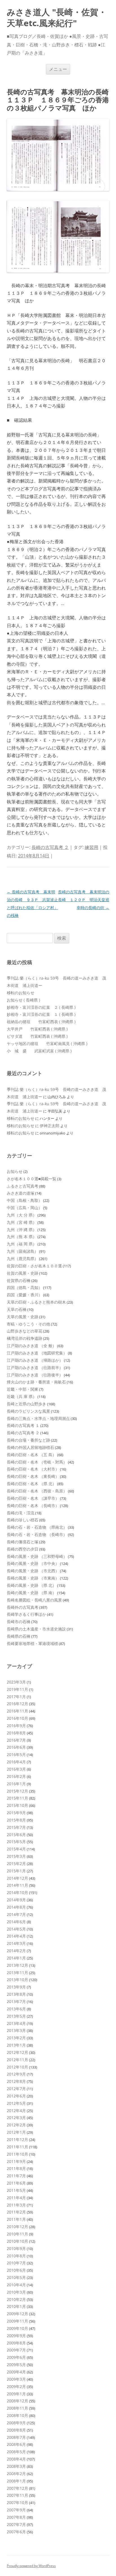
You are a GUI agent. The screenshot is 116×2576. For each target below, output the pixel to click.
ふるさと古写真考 (23, 1186)
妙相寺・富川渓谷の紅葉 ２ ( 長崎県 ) (41, 1007)
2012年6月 (16, 2096)
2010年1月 (16, 2306)
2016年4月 (16, 1762)
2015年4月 (16, 1849)
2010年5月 (16, 2277)
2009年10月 (17, 2328)
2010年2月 (16, 2299)
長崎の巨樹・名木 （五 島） (32, 1455)
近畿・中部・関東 (23, 1389)
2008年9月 (16, 2423)
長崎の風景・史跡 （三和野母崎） (37, 1556)
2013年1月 (16, 2045)
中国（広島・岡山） (24, 1208)
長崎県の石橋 (19, 1636)
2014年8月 (16, 1907)
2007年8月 (16, 2517)
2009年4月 (16, 2372)
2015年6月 (16, 1835)
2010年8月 (16, 2256)
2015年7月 (16, 1827)
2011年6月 (16, 2183)
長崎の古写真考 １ (23, 1425)
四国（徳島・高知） (24, 1287)
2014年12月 (17, 1878)
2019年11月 (17, 1689)
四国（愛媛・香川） (24, 1295)
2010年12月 (17, 2227)
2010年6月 (16, 2270)
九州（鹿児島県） (23, 1258)
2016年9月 (16, 1726)
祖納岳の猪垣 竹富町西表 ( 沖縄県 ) (41, 1022)
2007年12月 (17, 2488)
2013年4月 (16, 2023)
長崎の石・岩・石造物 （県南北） (37, 1527)
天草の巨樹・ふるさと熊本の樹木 (36, 1302)
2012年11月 (17, 2060)
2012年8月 (16, 2081)
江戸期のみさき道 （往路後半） (35, 1375)
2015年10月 (17, 1805)
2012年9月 (16, 2074)
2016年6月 (16, 1747)
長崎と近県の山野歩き (26, 1404)
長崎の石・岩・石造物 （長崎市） (37, 1534)
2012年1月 (16, 2132)
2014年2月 (16, 1951)
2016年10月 (17, 1718)
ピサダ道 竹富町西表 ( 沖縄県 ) (37, 1036)
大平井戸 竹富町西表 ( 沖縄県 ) (37, 1029)
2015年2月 (16, 1864)
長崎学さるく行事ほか (26, 1614)
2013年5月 (16, 2016)
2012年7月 (16, 2089)
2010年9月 (16, 2248)
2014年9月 (16, 1900)
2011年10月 (17, 2154)
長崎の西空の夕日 (23, 1549)
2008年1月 (16, 2481)
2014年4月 (16, 1936)
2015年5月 (16, 1842)
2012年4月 (16, 2111)
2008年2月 (16, 2474)
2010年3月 (16, 2292)
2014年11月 (17, 1885)
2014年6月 (16, 1922)
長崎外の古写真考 (23, 1607)
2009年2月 (16, 2386)
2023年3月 (16, 1682)
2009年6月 (16, 2357)
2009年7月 (16, 2350)
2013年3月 (16, 2030)
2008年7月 (16, 2437)
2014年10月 (17, 1892)
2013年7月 (16, 2001)
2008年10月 (17, 2415)
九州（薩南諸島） (23, 1251)
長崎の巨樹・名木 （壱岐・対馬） (37, 1462)
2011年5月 (16, 2190)
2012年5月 (16, 2103)
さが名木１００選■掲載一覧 (32, 1179)
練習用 (92, 847)
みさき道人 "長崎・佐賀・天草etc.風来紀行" (57, 18)
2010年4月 (16, 2285)
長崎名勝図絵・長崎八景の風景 (34, 1600)
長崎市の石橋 (19, 1622)
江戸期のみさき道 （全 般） (32, 1346)
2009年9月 (16, 2336)
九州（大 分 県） (22, 1215)
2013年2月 (16, 2038)
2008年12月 (17, 2401)
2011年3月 (16, 2205)
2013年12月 (17, 1965)
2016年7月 (16, 1740)
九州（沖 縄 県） (22, 1230)
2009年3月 (16, 2379)
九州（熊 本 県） (22, 1237)
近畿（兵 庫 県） (22, 1396)
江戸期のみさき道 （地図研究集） (37, 1353)
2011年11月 (17, 2147)
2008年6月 (16, 2444)
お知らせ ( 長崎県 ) (23, 1000)
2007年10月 (17, 2503)
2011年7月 (16, 2176)
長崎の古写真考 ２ (50, 847)
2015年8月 (16, 1820)
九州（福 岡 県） (22, 1244)
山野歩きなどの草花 (24, 1331)
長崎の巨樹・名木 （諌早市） (33, 1498)
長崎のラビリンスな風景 (28, 1411)
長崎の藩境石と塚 (23, 1542)
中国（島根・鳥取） (24, 1200)
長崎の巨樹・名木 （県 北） (32, 1484)
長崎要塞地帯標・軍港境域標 (32, 1643)
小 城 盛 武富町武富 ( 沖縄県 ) (39, 1051)
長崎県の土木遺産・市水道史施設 (36, 1629)
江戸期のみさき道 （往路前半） (35, 1368)
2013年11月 (17, 1973)
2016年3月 (16, 1769)
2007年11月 (17, 2495)
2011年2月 (16, 2212)
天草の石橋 (17, 1309)
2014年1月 (16, 1958)
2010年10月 (17, 2241)
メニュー (58, 69)
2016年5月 (16, 1754)
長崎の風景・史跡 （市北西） (33, 1571)
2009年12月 (17, 2314)
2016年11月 (17, 1711)
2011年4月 (16, 2198)
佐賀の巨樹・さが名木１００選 (34, 1266)
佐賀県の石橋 (19, 1280)
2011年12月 (17, 2139)
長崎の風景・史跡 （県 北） (32, 1585)
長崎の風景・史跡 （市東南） (33, 1578)
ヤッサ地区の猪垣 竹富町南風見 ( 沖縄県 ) (47, 1044)
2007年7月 (16, 2524)
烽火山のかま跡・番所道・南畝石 (36, 1382)
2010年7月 (16, 2263)
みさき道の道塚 (21, 1193)
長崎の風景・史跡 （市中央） (33, 1563)
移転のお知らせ (21, 993)
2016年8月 (16, 1733)
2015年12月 (17, 1791)
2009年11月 (17, 2321)
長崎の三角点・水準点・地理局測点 (38, 1418)
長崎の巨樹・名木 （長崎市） (33, 1506)
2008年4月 (16, 2459)
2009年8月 (16, 2343)
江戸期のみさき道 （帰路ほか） (35, 1360)
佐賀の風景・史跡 (23, 1273)
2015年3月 (16, 1856)
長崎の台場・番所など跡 (28, 1440)
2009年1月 (16, 2394)
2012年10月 (17, 2067)
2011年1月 (16, 2219)
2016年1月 (16, 1784)
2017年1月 (16, 1697)
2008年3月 (16, 2466)
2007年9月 (16, 2510)
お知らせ (15, 1171)
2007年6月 (16, 2532)
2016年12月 (17, 1704)
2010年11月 (17, 2234)
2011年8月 (16, 2168)
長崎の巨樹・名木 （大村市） (33, 1469)
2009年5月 (16, 2365)
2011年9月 (16, 2161)
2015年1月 (16, 1871)
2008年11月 (17, 2408)
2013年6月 (16, 2009)
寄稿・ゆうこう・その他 (28, 1324)
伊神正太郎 (50, 1126)
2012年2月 (16, 2125)
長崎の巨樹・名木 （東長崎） (33, 1476)
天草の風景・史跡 (23, 1317)
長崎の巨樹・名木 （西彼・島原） (37, 1491)
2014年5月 (16, 1929)
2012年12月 (17, 2052)
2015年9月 (16, 1813)
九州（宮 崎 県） (22, 1222)
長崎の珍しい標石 (23, 1520)
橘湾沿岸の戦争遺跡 (24, 1338)
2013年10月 (17, 1980)
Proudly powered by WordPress (31, 2566)
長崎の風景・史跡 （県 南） (32, 1593)
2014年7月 (16, 1914)
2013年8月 (16, 1994)
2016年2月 (16, 1776)
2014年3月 (16, 1943)
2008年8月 (16, 2430)
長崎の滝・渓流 (21, 1513)
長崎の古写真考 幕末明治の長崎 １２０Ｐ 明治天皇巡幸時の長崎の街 (84, 900)
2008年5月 (16, 2452)
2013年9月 (16, 1987)
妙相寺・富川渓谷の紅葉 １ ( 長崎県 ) (41, 1014)
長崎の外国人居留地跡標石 (30, 1447)
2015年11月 (17, 1798)
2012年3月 (16, 2118)
